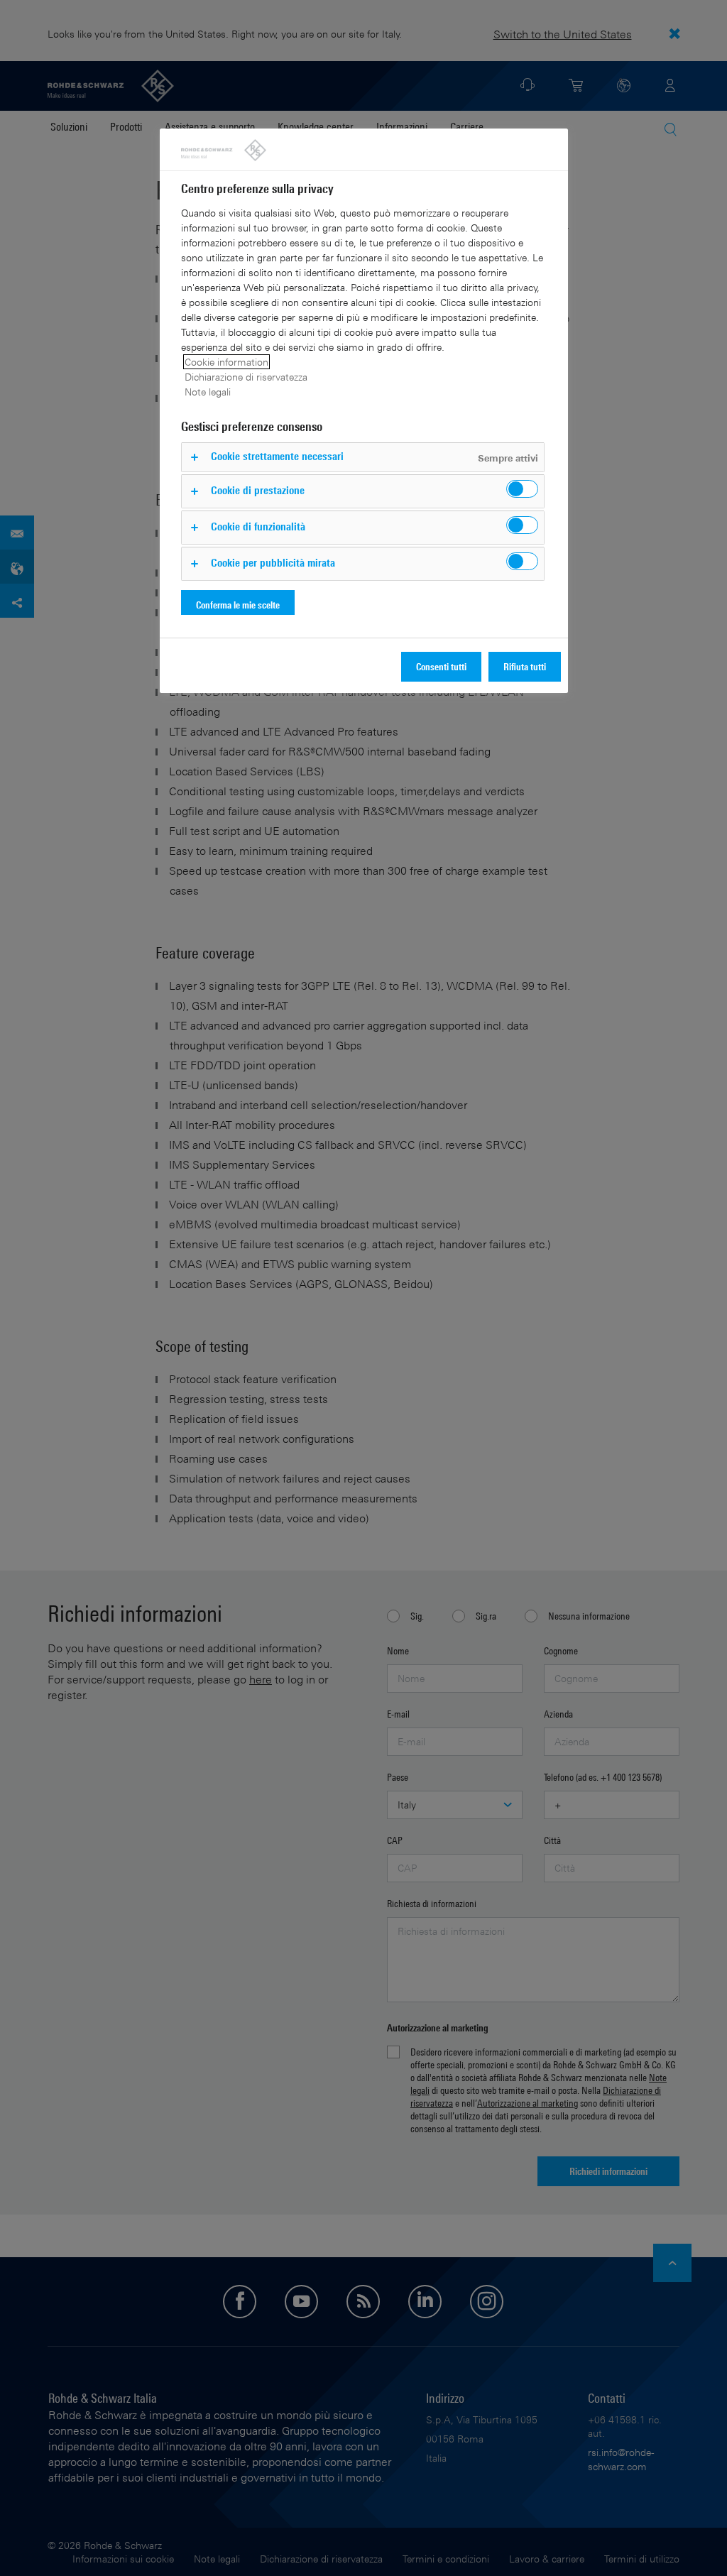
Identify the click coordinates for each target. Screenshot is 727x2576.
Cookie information (226, 362)
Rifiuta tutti (525, 666)
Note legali (208, 392)
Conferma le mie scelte (238, 605)
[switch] (522, 489)
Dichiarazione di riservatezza (246, 377)
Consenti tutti (441, 666)
